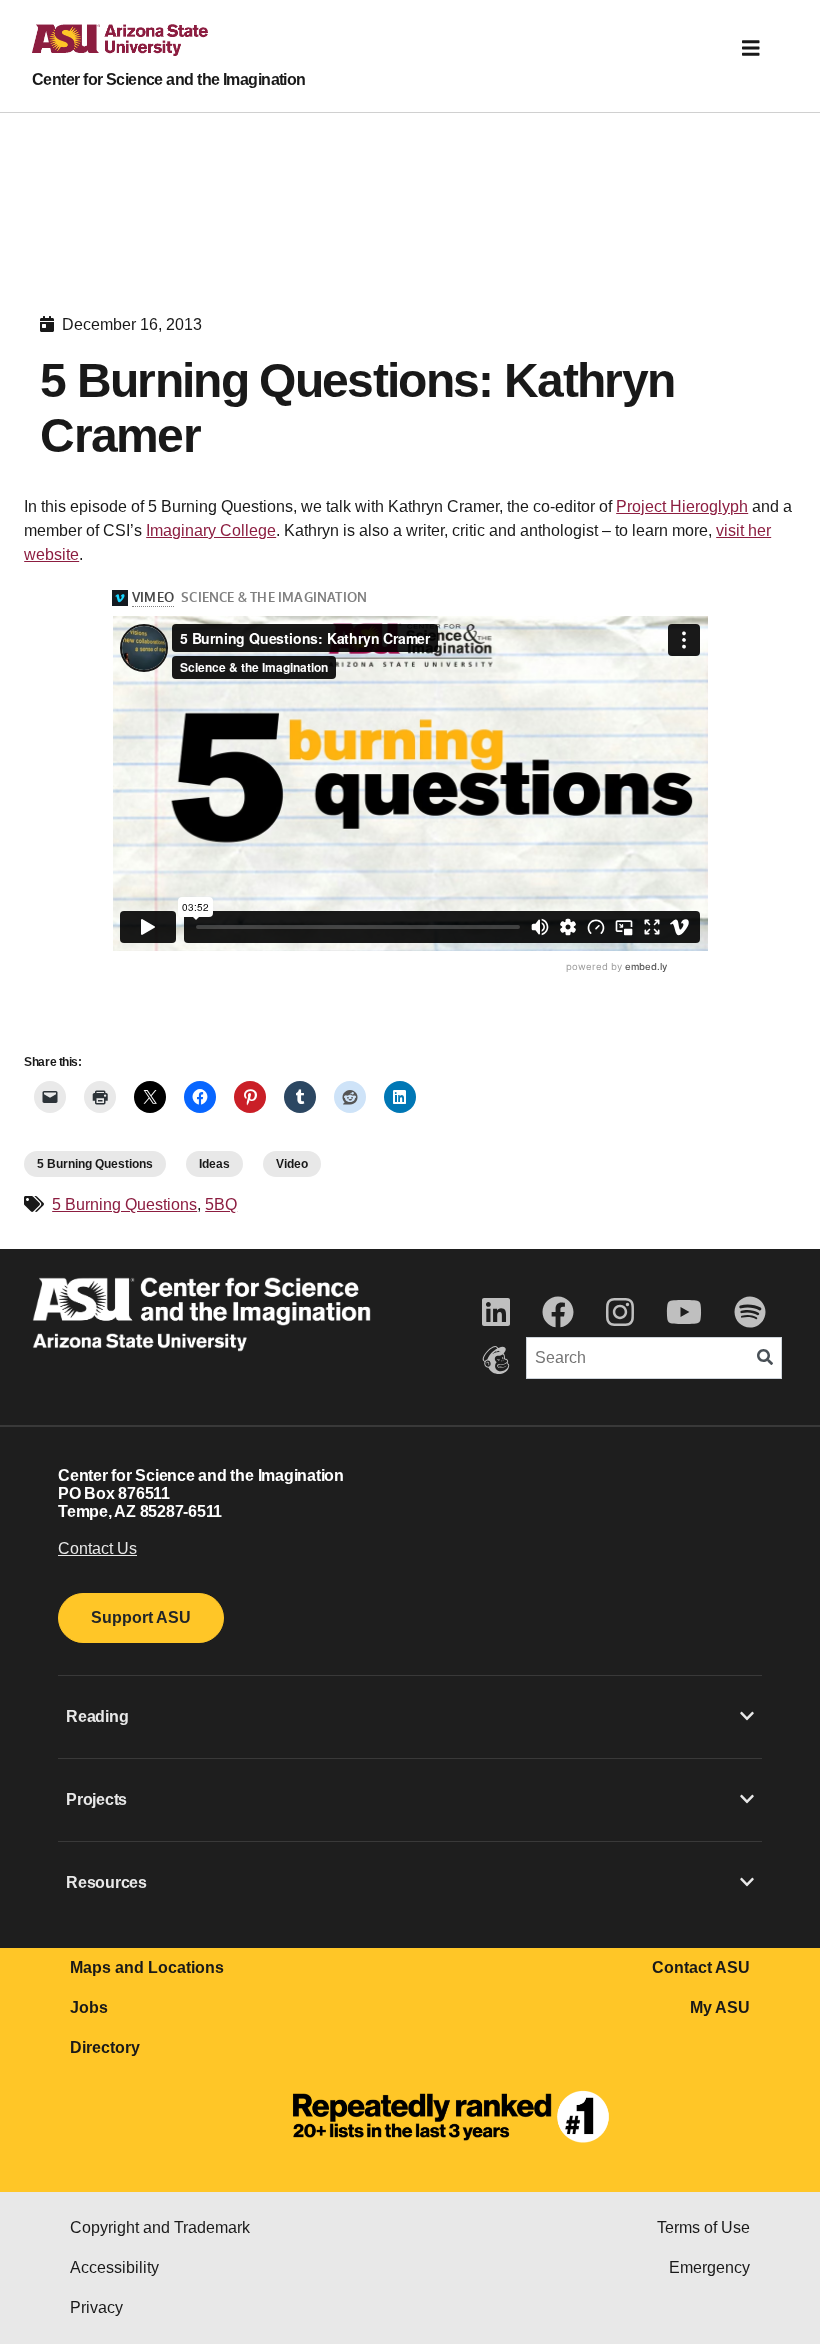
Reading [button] (97, 1716)
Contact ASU (701, 1967)
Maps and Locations (147, 1967)
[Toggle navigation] (751, 48)
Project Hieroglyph (682, 506)
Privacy (96, 2307)
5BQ (221, 1204)
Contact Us (97, 1548)
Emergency (709, 2267)
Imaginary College (211, 530)
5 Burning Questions (95, 1164)
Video (292, 1164)
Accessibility (114, 2267)
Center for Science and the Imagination (169, 79)
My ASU (720, 2007)
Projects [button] (96, 1799)
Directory (105, 2047)
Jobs (89, 2007)
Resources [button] (106, 1882)
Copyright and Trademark (160, 2227)
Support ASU (141, 1617)
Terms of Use (703, 2227)
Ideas (214, 1164)
